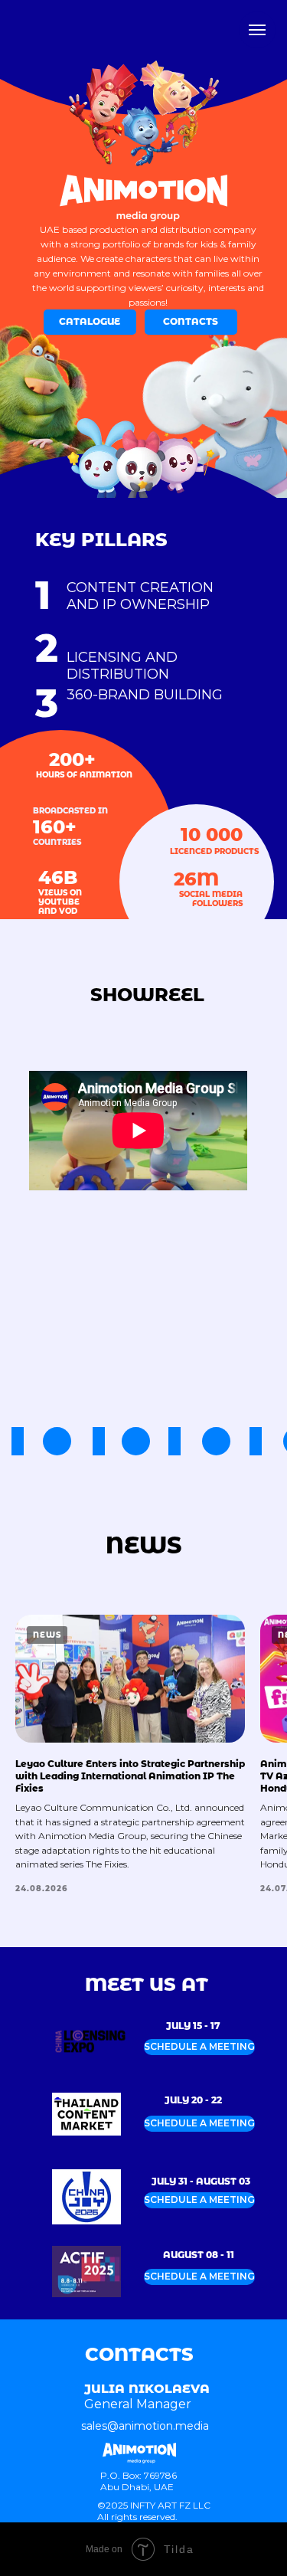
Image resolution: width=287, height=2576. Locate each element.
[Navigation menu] (257, 30)
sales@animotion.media (145, 2426)
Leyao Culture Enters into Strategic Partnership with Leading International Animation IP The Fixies (130, 1776)
